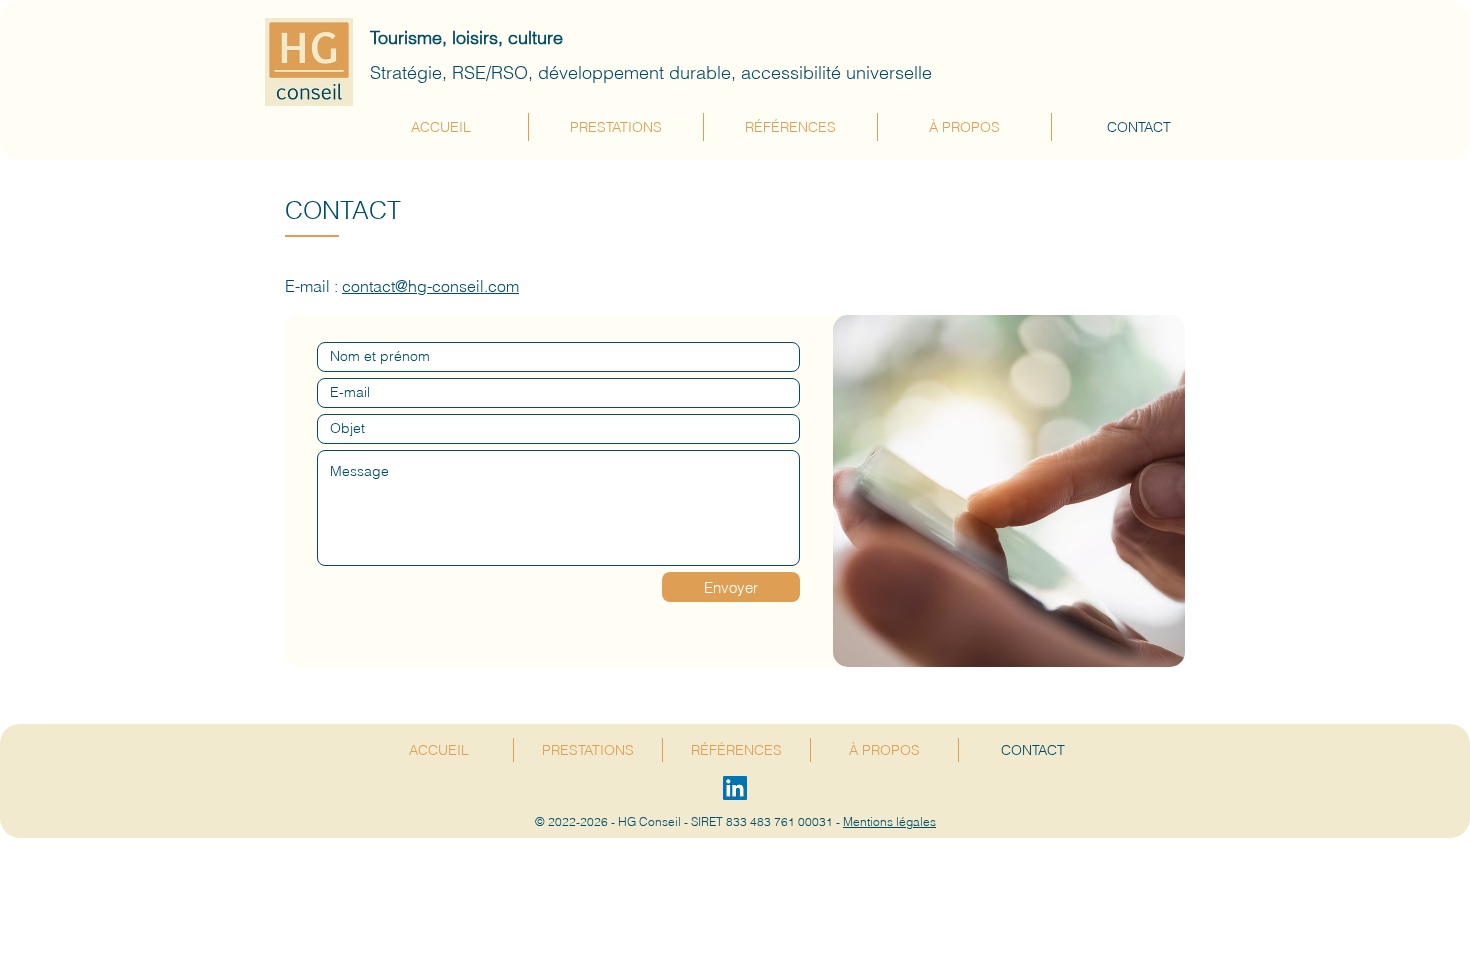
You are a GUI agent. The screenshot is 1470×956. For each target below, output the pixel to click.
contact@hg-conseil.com (430, 286)
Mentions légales (889, 821)
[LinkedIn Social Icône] (735, 788)
